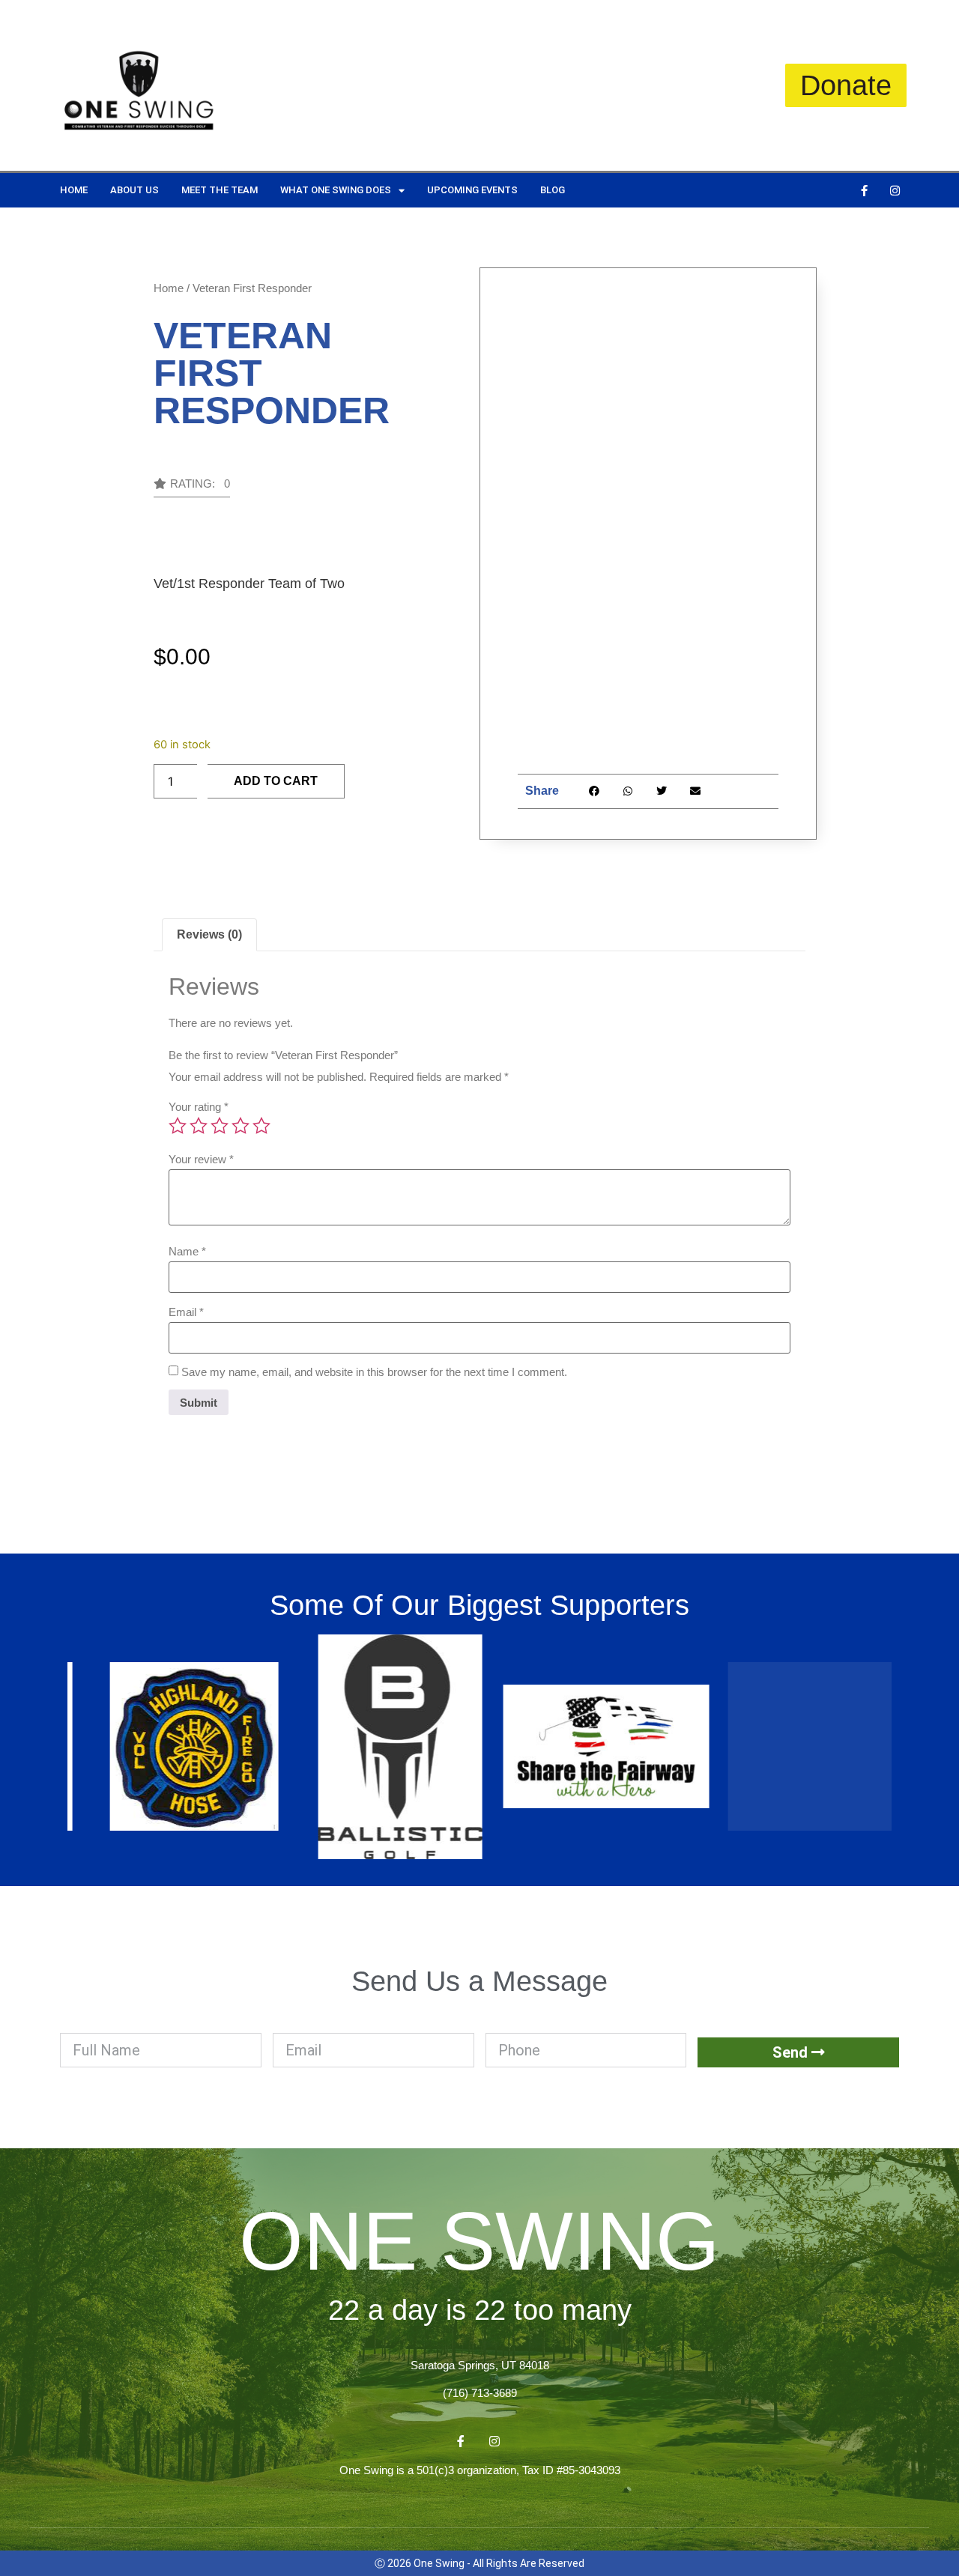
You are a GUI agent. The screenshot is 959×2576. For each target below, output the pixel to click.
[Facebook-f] (864, 190)
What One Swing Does (336, 190)
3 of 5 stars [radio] (220, 1126)
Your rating (199, 1107)
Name (187, 1251)
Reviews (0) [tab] (209, 934)
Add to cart (276, 781)
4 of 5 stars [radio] (240, 1126)
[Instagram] (895, 190)
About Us (134, 190)
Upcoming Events (472, 190)
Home (74, 190)
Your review (201, 1159)
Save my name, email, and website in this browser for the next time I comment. (374, 1372)
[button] (192, 488)
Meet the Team (220, 190)
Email (186, 1312)
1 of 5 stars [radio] (178, 1126)
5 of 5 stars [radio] (261, 1126)
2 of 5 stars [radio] (199, 1126)
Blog (553, 190)
